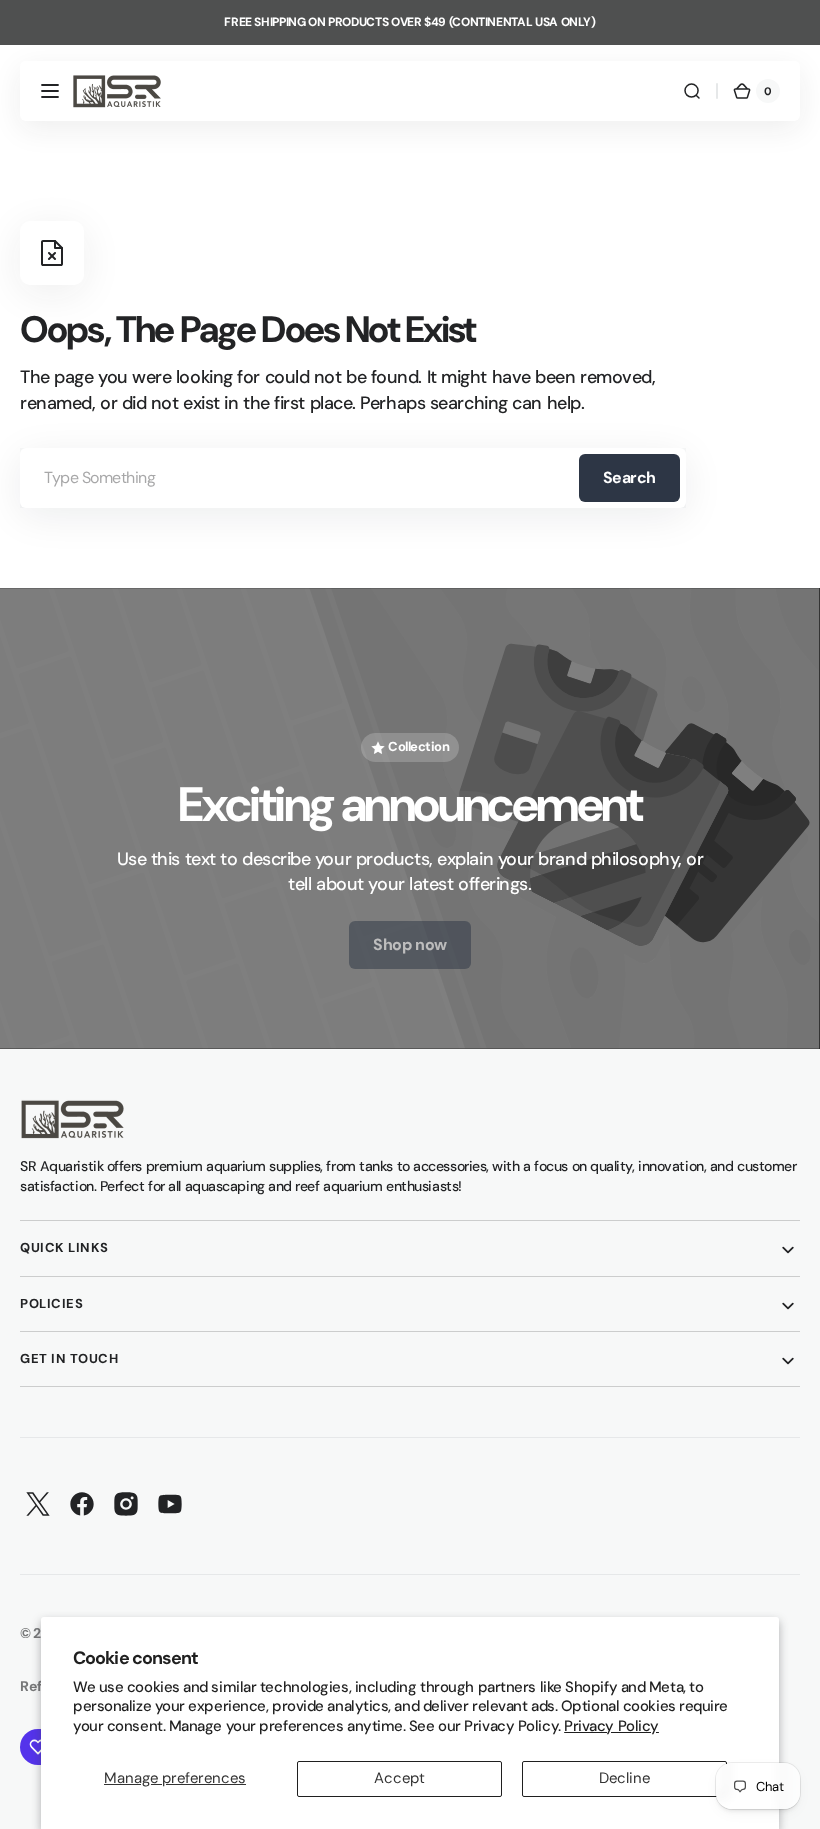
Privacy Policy (611, 1726)
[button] (50, 91)
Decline (624, 1778)
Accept (399, 1778)
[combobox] (353, 478)
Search (629, 477)
